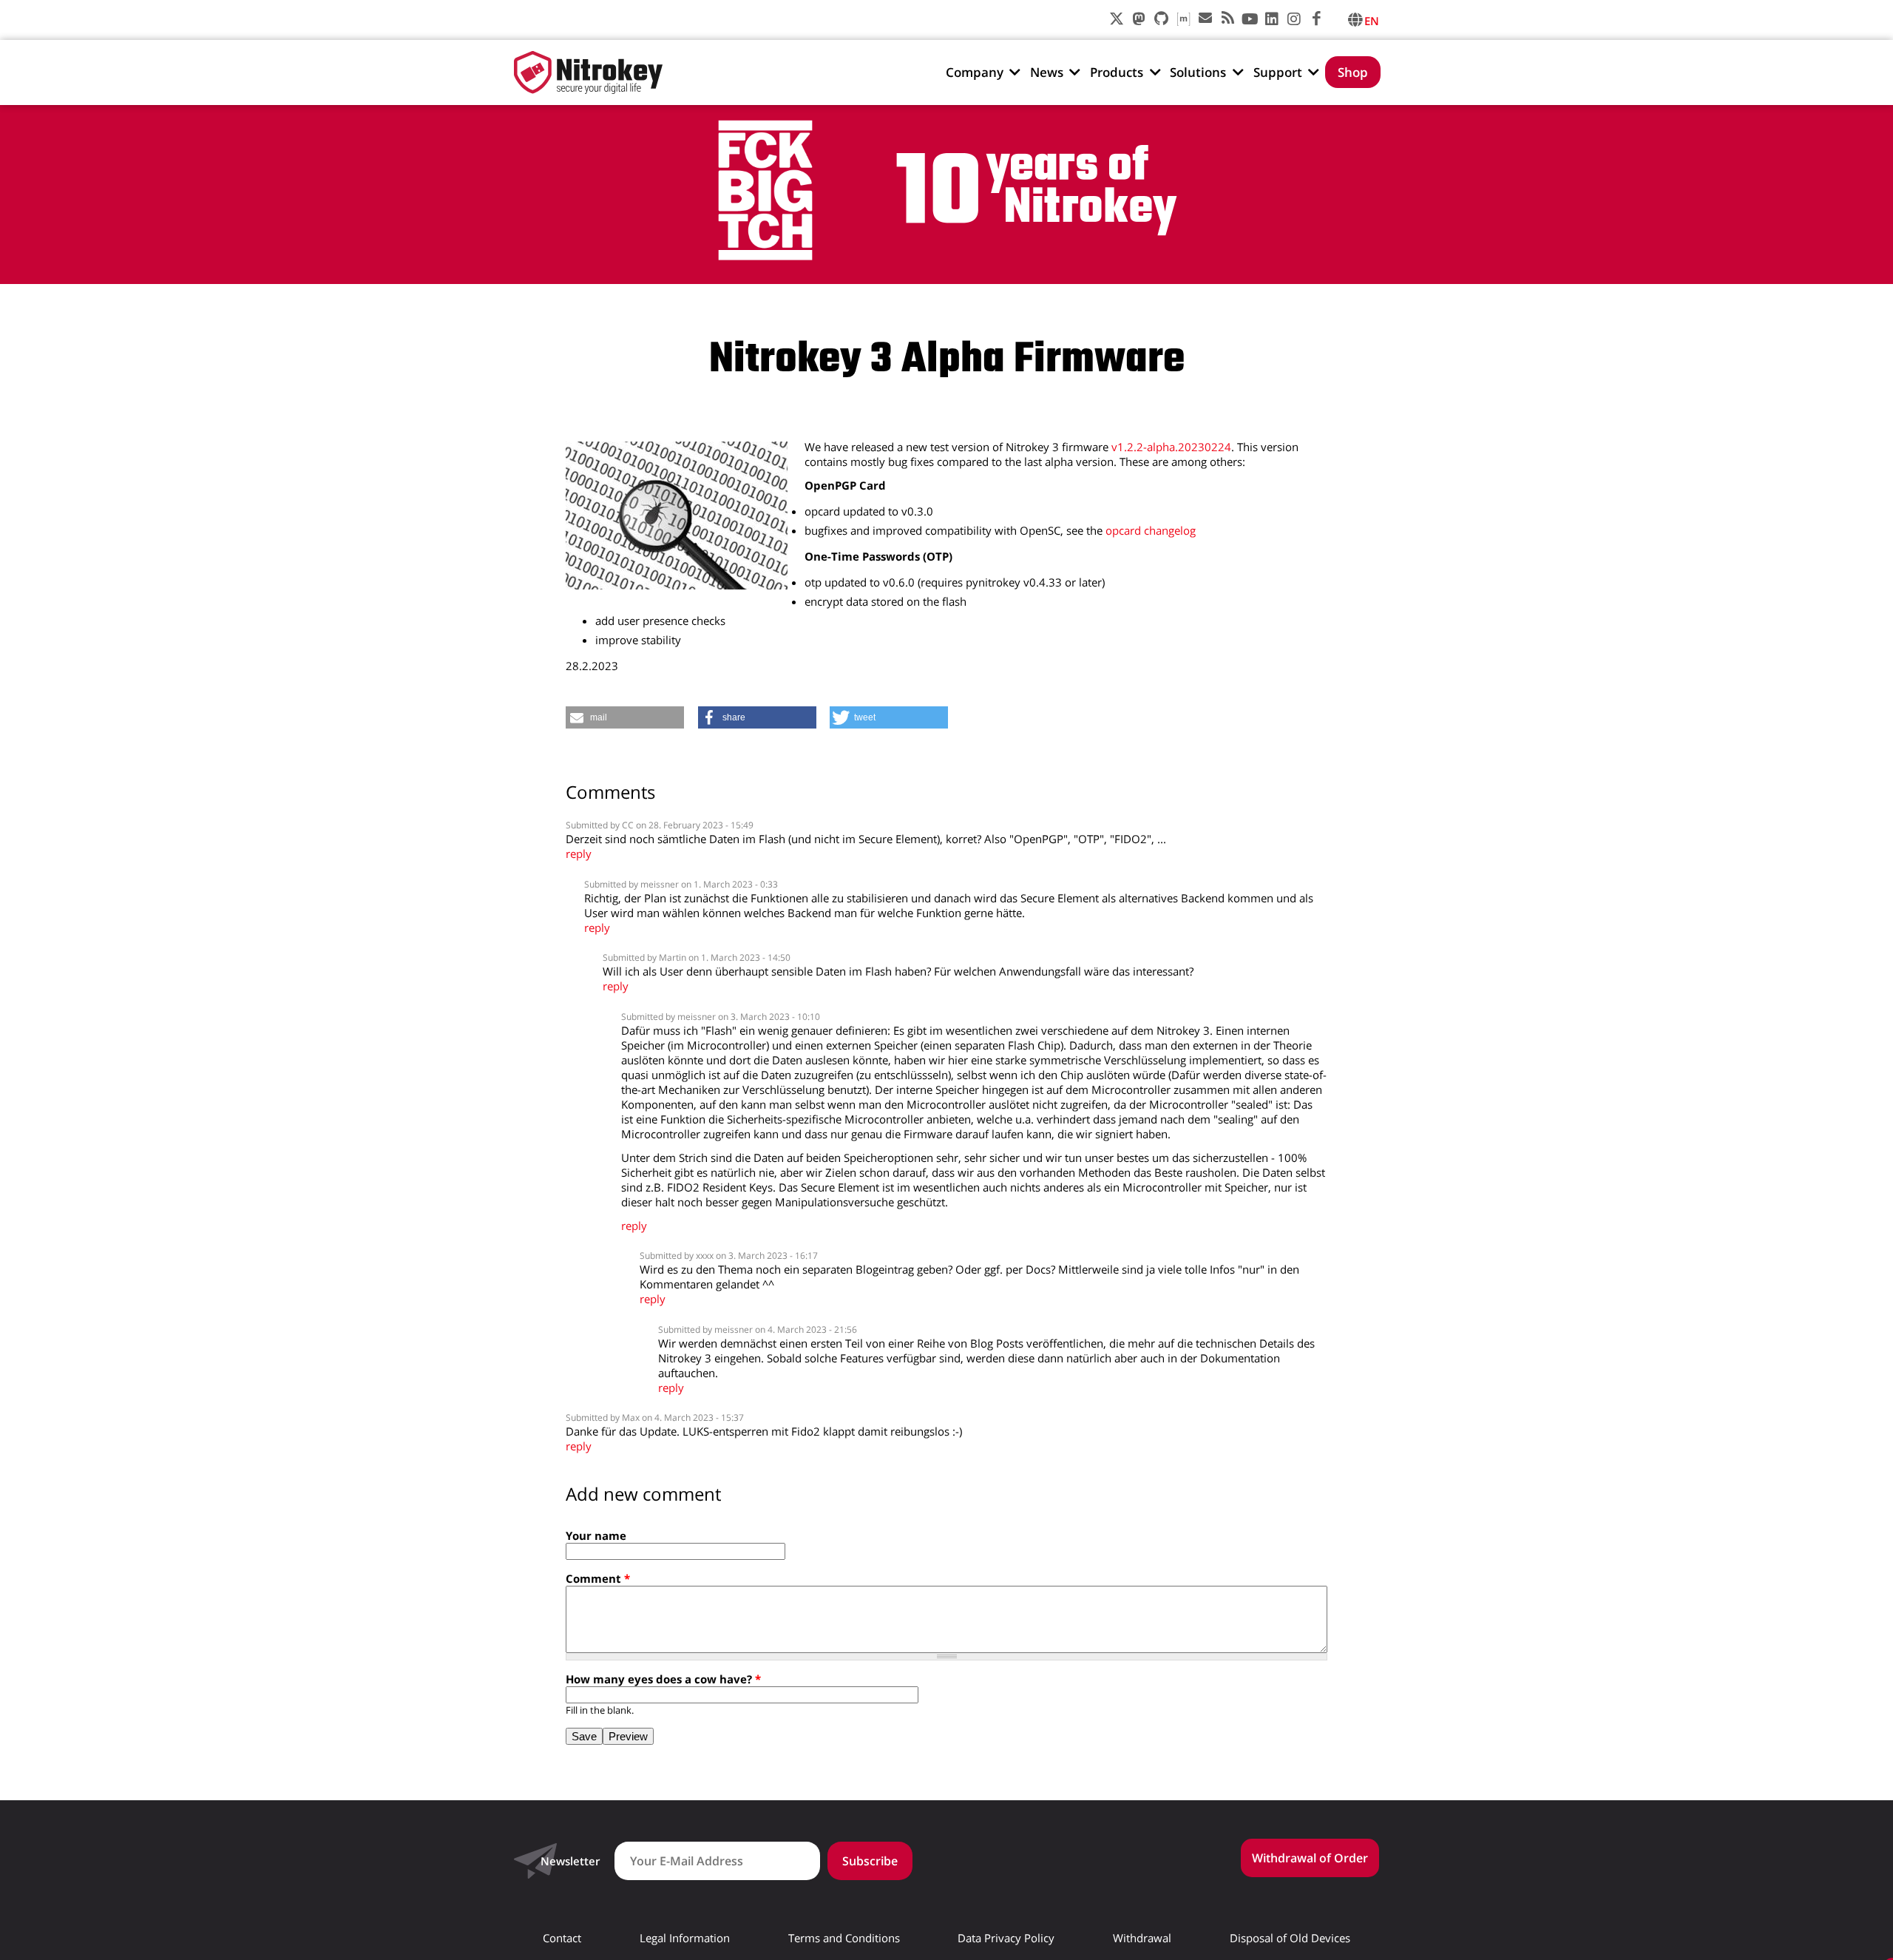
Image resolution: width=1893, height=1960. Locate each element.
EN (1372, 21)
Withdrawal (1142, 1938)
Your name (596, 1535)
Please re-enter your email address (1778, 960)
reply (579, 854)
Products (1117, 72)
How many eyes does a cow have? (663, 1679)
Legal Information (685, 1938)
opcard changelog (1151, 530)
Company (975, 72)
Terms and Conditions (844, 1938)
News (1047, 72)
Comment (598, 1578)
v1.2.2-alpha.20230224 (1171, 447)
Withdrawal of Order (1310, 1858)
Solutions (1198, 72)
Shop (1353, 72)
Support (1278, 72)
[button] (625, 717)
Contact (562, 1938)
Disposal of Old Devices (1290, 1938)
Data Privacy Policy (1006, 1938)
